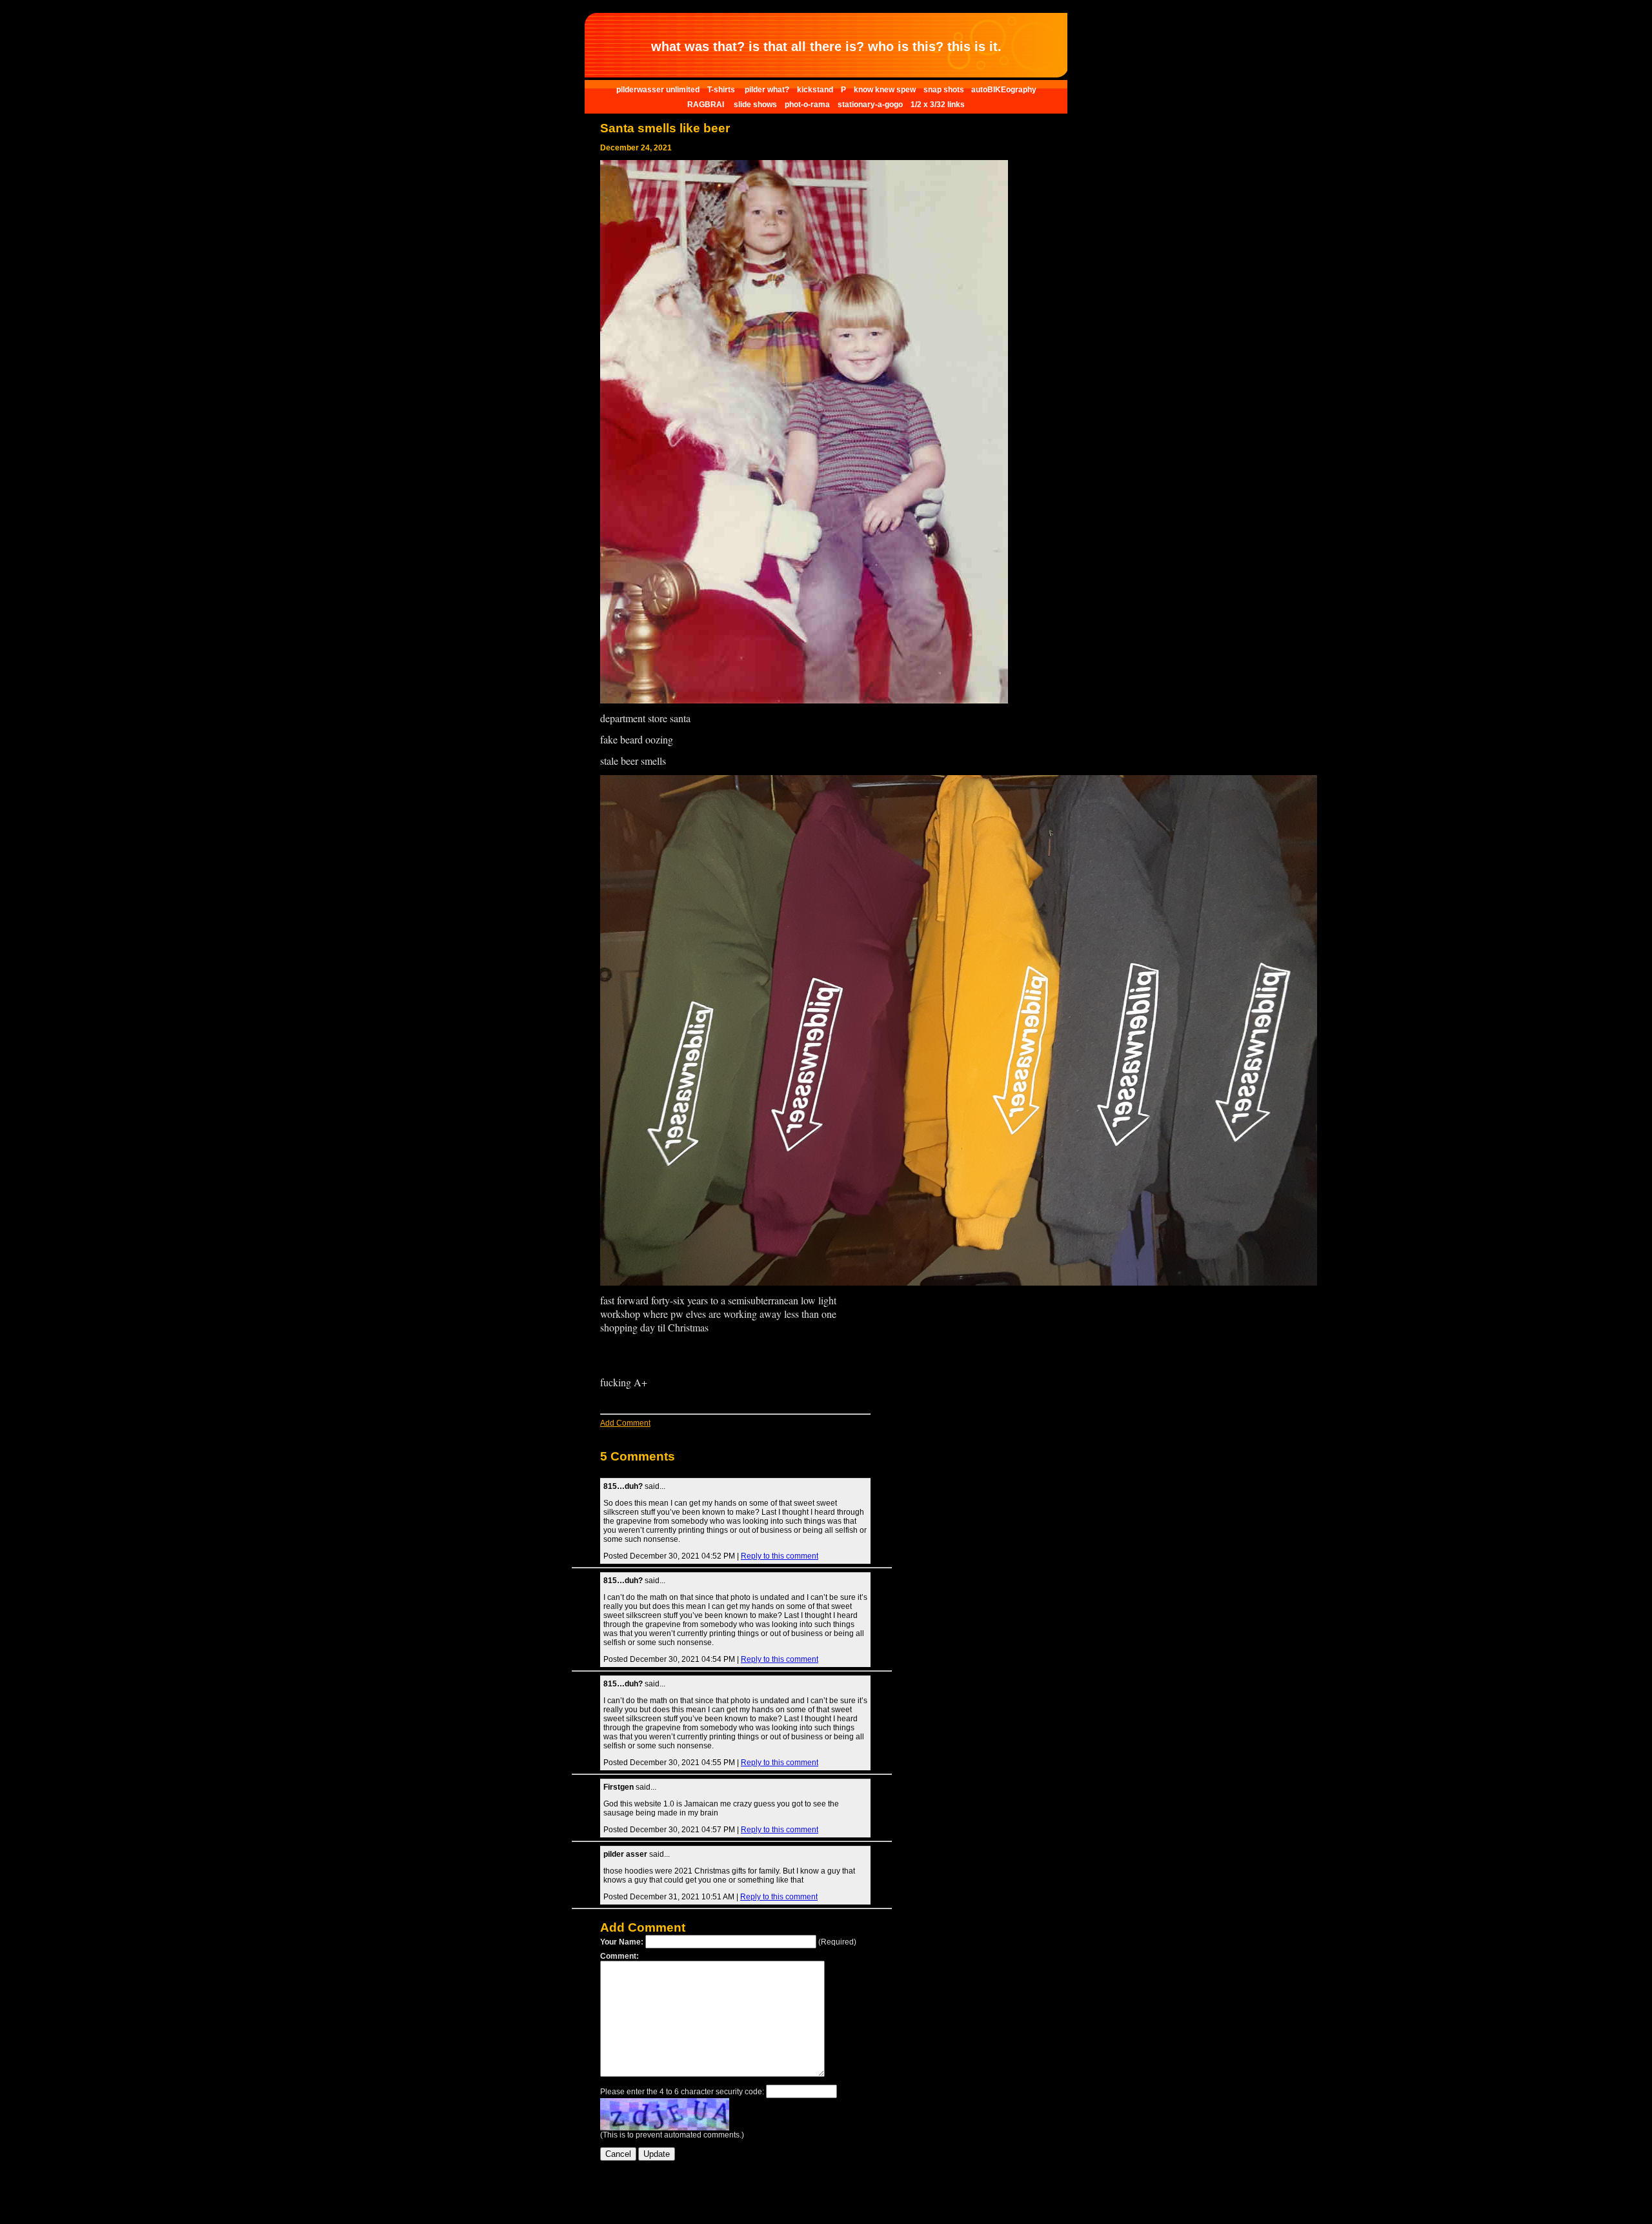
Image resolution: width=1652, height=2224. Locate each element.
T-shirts (722, 90)
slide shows (755, 105)
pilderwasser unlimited (658, 90)
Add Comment (625, 1423)
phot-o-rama (807, 105)
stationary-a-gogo (870, 105)
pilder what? (767, 90)
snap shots (945, 90)
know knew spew (885, 90)
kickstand (815, 90)
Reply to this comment (780, 1556)
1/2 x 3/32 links (938, 105)
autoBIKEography (1004, 90)
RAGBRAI (707, 105)
